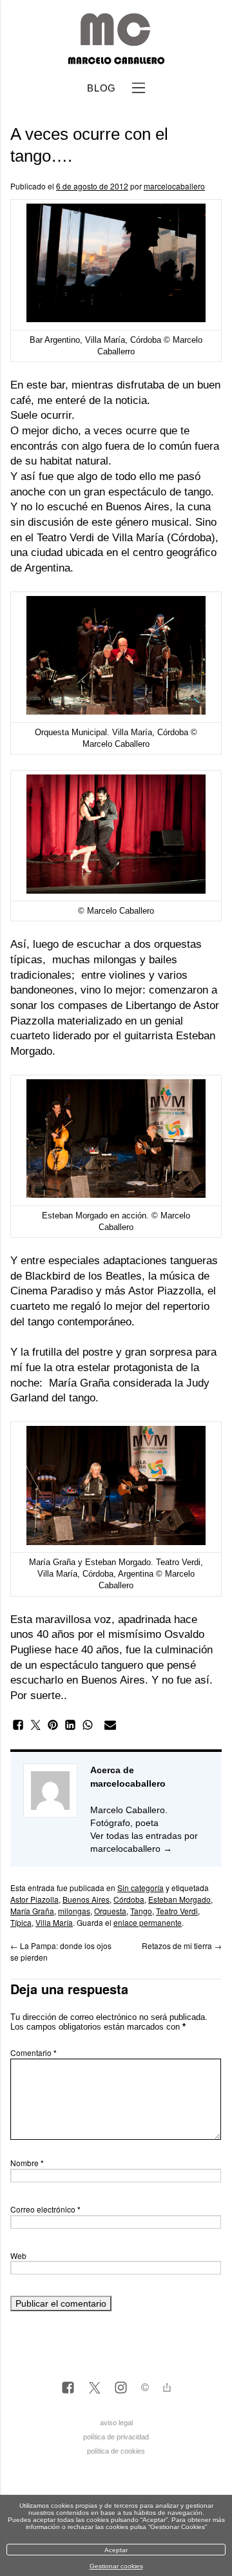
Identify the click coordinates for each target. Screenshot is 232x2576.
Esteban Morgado (179, 1899)
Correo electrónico (45, 2209)
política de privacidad (116, 2437)
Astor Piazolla (34, 1899)
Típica (21, 1922)
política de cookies (116, 2451)
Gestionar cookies (116, 2566)
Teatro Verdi (65, 538)
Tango (141, 1911)
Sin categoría (140, 1888)
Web (18, 2255)
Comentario (34, 2052)
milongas (74, 1911)
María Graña (79, 1383)
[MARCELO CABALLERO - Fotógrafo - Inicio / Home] (116, 59)
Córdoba (129, 1899)
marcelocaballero (174, 186)
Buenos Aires (86, 1899)
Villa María (54, 1922)
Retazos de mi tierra (182, 1946)
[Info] (145, 2389)
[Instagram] (121, 2389)
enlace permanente (148, 1922)
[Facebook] (68, 2389)
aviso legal (116, 2423)
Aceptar (116, 2550)
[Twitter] (94, 2389)
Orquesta (110, 1911)
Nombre (27, 2163)
